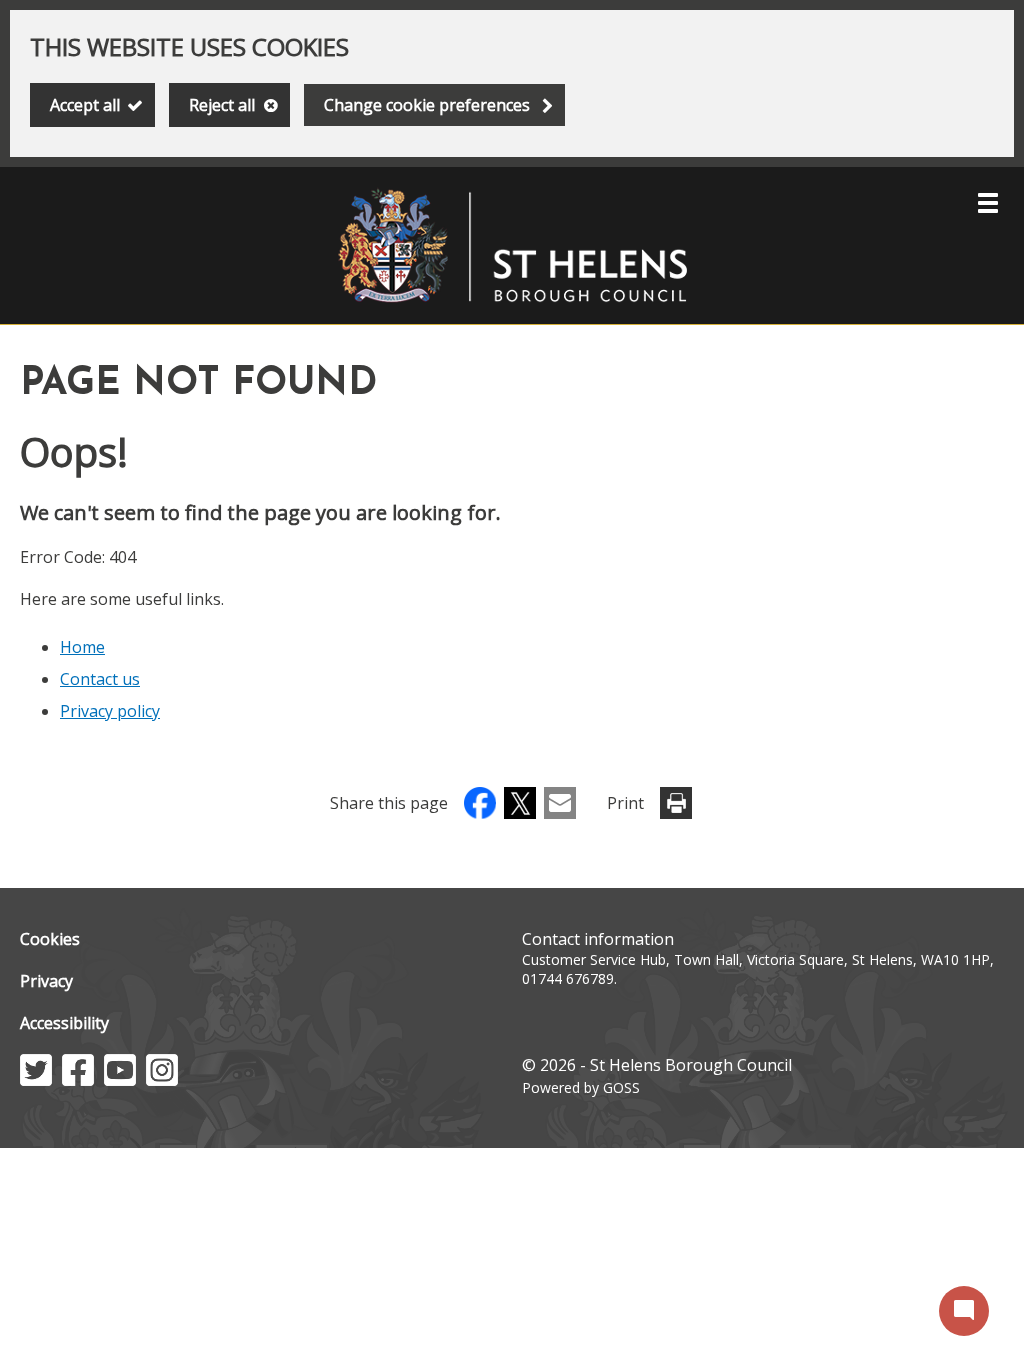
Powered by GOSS (581, 1087)
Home (82, 647)
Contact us (100, 679)
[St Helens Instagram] (162, 1080)
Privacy (46, 981)
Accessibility (64, 1023)
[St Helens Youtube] (120, 1080)
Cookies (50, 939)
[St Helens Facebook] (78, 1080)
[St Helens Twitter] (36, 1080)
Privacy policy (110, 711)
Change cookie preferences (427, 105)
